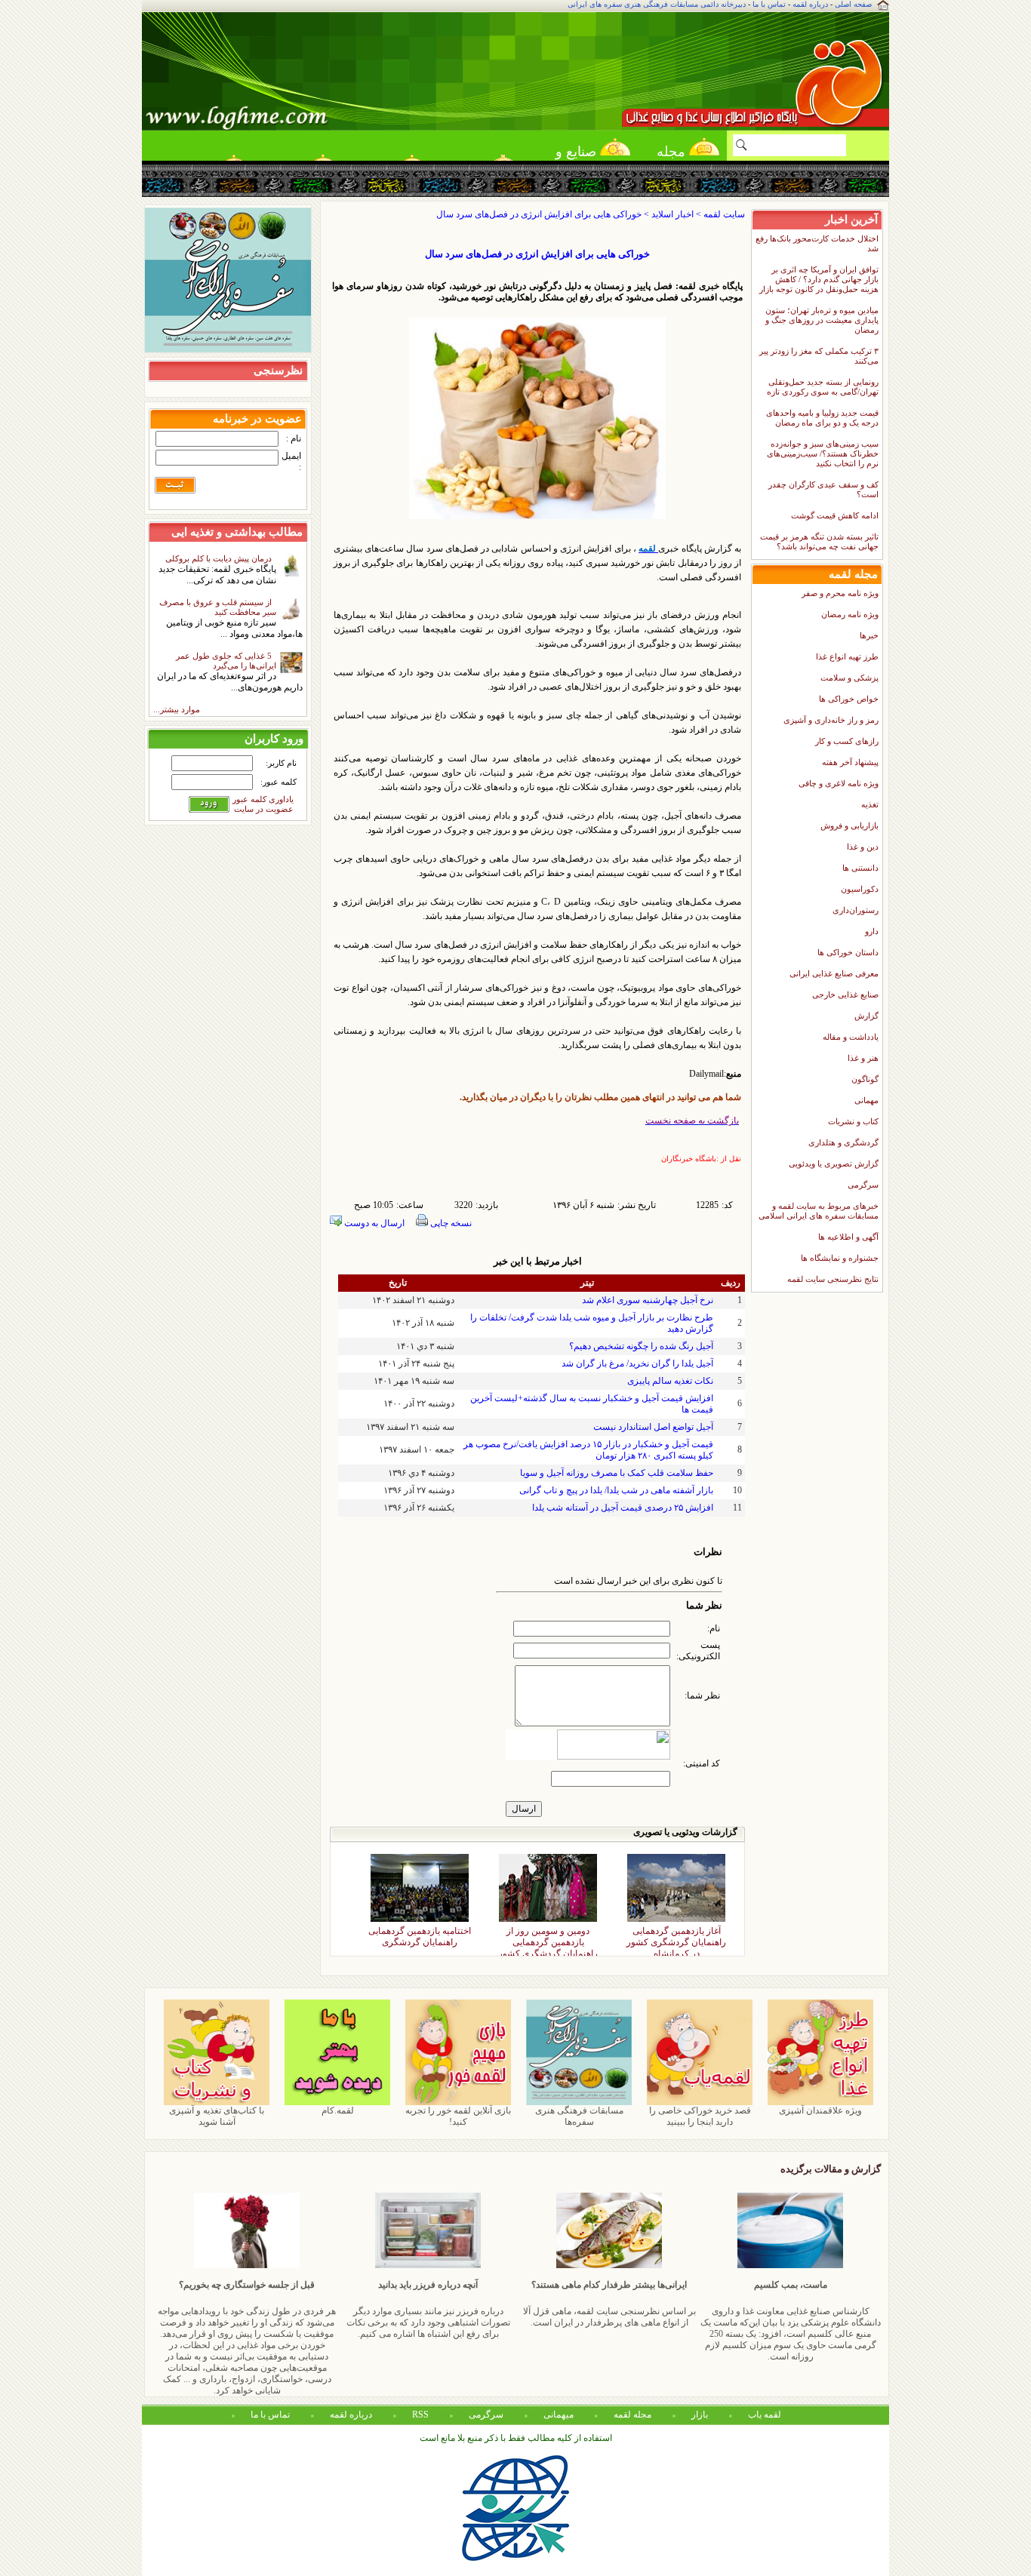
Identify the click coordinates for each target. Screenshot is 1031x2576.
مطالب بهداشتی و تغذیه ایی (237, 532)
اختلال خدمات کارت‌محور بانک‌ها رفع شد (817, 243)
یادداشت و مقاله (851, 1037)
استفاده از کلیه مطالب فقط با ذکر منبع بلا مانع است (516, 2438)
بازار (700, 2415)
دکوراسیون (860, 889)
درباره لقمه (810, 4)
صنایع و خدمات (576, 156)
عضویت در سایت (264, 809)
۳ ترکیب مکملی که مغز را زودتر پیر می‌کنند (819, 356)
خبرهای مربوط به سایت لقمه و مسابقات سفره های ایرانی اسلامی (819, 1211)
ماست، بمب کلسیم (791, 2285)
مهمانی (866, 1100)
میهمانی (559, 2415)
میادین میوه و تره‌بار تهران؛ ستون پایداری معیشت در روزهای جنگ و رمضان (822, 320)
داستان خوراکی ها (848, 952)
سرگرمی (863, 1185)
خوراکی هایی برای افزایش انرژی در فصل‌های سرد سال (537, 254)
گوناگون (865, 1079)
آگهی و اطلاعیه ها (848, 1237)
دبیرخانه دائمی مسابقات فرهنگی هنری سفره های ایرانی (657, 4)
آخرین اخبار (851, 219)
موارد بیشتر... (177, 709)
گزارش (866, 1016)
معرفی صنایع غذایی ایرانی (834, 973)
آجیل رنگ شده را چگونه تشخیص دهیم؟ (641, 1346)
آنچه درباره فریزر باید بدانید (428, 2285)
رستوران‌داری (856, 910)
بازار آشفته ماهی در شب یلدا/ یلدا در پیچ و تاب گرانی (616, 1490)
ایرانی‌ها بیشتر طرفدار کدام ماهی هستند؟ (609, 2285)
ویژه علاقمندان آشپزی (820, 2110)
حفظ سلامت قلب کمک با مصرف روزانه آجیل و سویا (617, 1473)
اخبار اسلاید (672, 214)
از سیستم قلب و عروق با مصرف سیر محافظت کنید (218, 607)
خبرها (869, 635)
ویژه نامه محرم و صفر (840, 593)
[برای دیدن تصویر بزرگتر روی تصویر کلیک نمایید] (537, 516)
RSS (420, 2415)
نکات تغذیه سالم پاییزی (670, 1381)
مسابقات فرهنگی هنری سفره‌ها (579, 2116)
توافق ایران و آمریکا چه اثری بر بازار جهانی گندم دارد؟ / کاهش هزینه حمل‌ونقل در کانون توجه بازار (819, 279)
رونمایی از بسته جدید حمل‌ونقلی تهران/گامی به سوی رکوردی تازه (823, 387)
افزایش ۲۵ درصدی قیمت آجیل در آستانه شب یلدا (623, 1508)
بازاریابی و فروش (849, 825)
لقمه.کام (338, 2110)
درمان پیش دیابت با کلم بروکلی (221, 558)
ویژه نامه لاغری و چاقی (839, 783)
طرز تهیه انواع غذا (847, 656)
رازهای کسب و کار (847, 741)
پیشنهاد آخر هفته (850, 762)
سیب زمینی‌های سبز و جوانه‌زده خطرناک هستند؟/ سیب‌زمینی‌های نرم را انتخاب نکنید (823, 453)
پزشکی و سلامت (849, 678)
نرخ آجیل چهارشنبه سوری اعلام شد (648, 1300)
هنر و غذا (863, 1058)
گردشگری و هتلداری (843, 1142)
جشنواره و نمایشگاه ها (840, 1258)
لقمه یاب (765, 2415)
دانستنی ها (860, 868)
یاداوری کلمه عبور (263, 799)
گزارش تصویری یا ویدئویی (834, 1164)
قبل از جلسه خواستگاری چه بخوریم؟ (247, 2285)
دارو (872, 931)
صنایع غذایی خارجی (845, 994)
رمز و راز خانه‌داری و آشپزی (831, 720)
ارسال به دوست (373, 1223)
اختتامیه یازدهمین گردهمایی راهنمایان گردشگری (420, 1933)
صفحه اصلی (853, 4)
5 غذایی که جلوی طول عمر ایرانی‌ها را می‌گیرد (226, 661)
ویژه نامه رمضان (850, 614)
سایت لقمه (724, 214)
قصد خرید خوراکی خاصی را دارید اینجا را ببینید (700, 2116)
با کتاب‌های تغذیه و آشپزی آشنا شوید (217, 2116)
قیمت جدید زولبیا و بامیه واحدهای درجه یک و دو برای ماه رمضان (822, 418)
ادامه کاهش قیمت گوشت (835, 515)
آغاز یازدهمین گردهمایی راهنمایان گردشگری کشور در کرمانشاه (676, 1933)
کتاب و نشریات (853, 1121)
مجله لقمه (671, 156)
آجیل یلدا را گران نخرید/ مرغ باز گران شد (637, 1363)
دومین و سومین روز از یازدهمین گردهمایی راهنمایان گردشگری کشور (548, 1933)
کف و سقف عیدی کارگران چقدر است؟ (823, 489)
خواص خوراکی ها (849, 699)
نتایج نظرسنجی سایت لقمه (833, 1279)
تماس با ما (769, 4)
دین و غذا (863, 847)
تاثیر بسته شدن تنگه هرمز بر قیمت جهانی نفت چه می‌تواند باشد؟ (819, 541)
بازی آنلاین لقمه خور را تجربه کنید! (458, 2116)
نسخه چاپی (450, 1223)
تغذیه (870, 804)
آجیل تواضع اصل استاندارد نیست (653, 1427)
